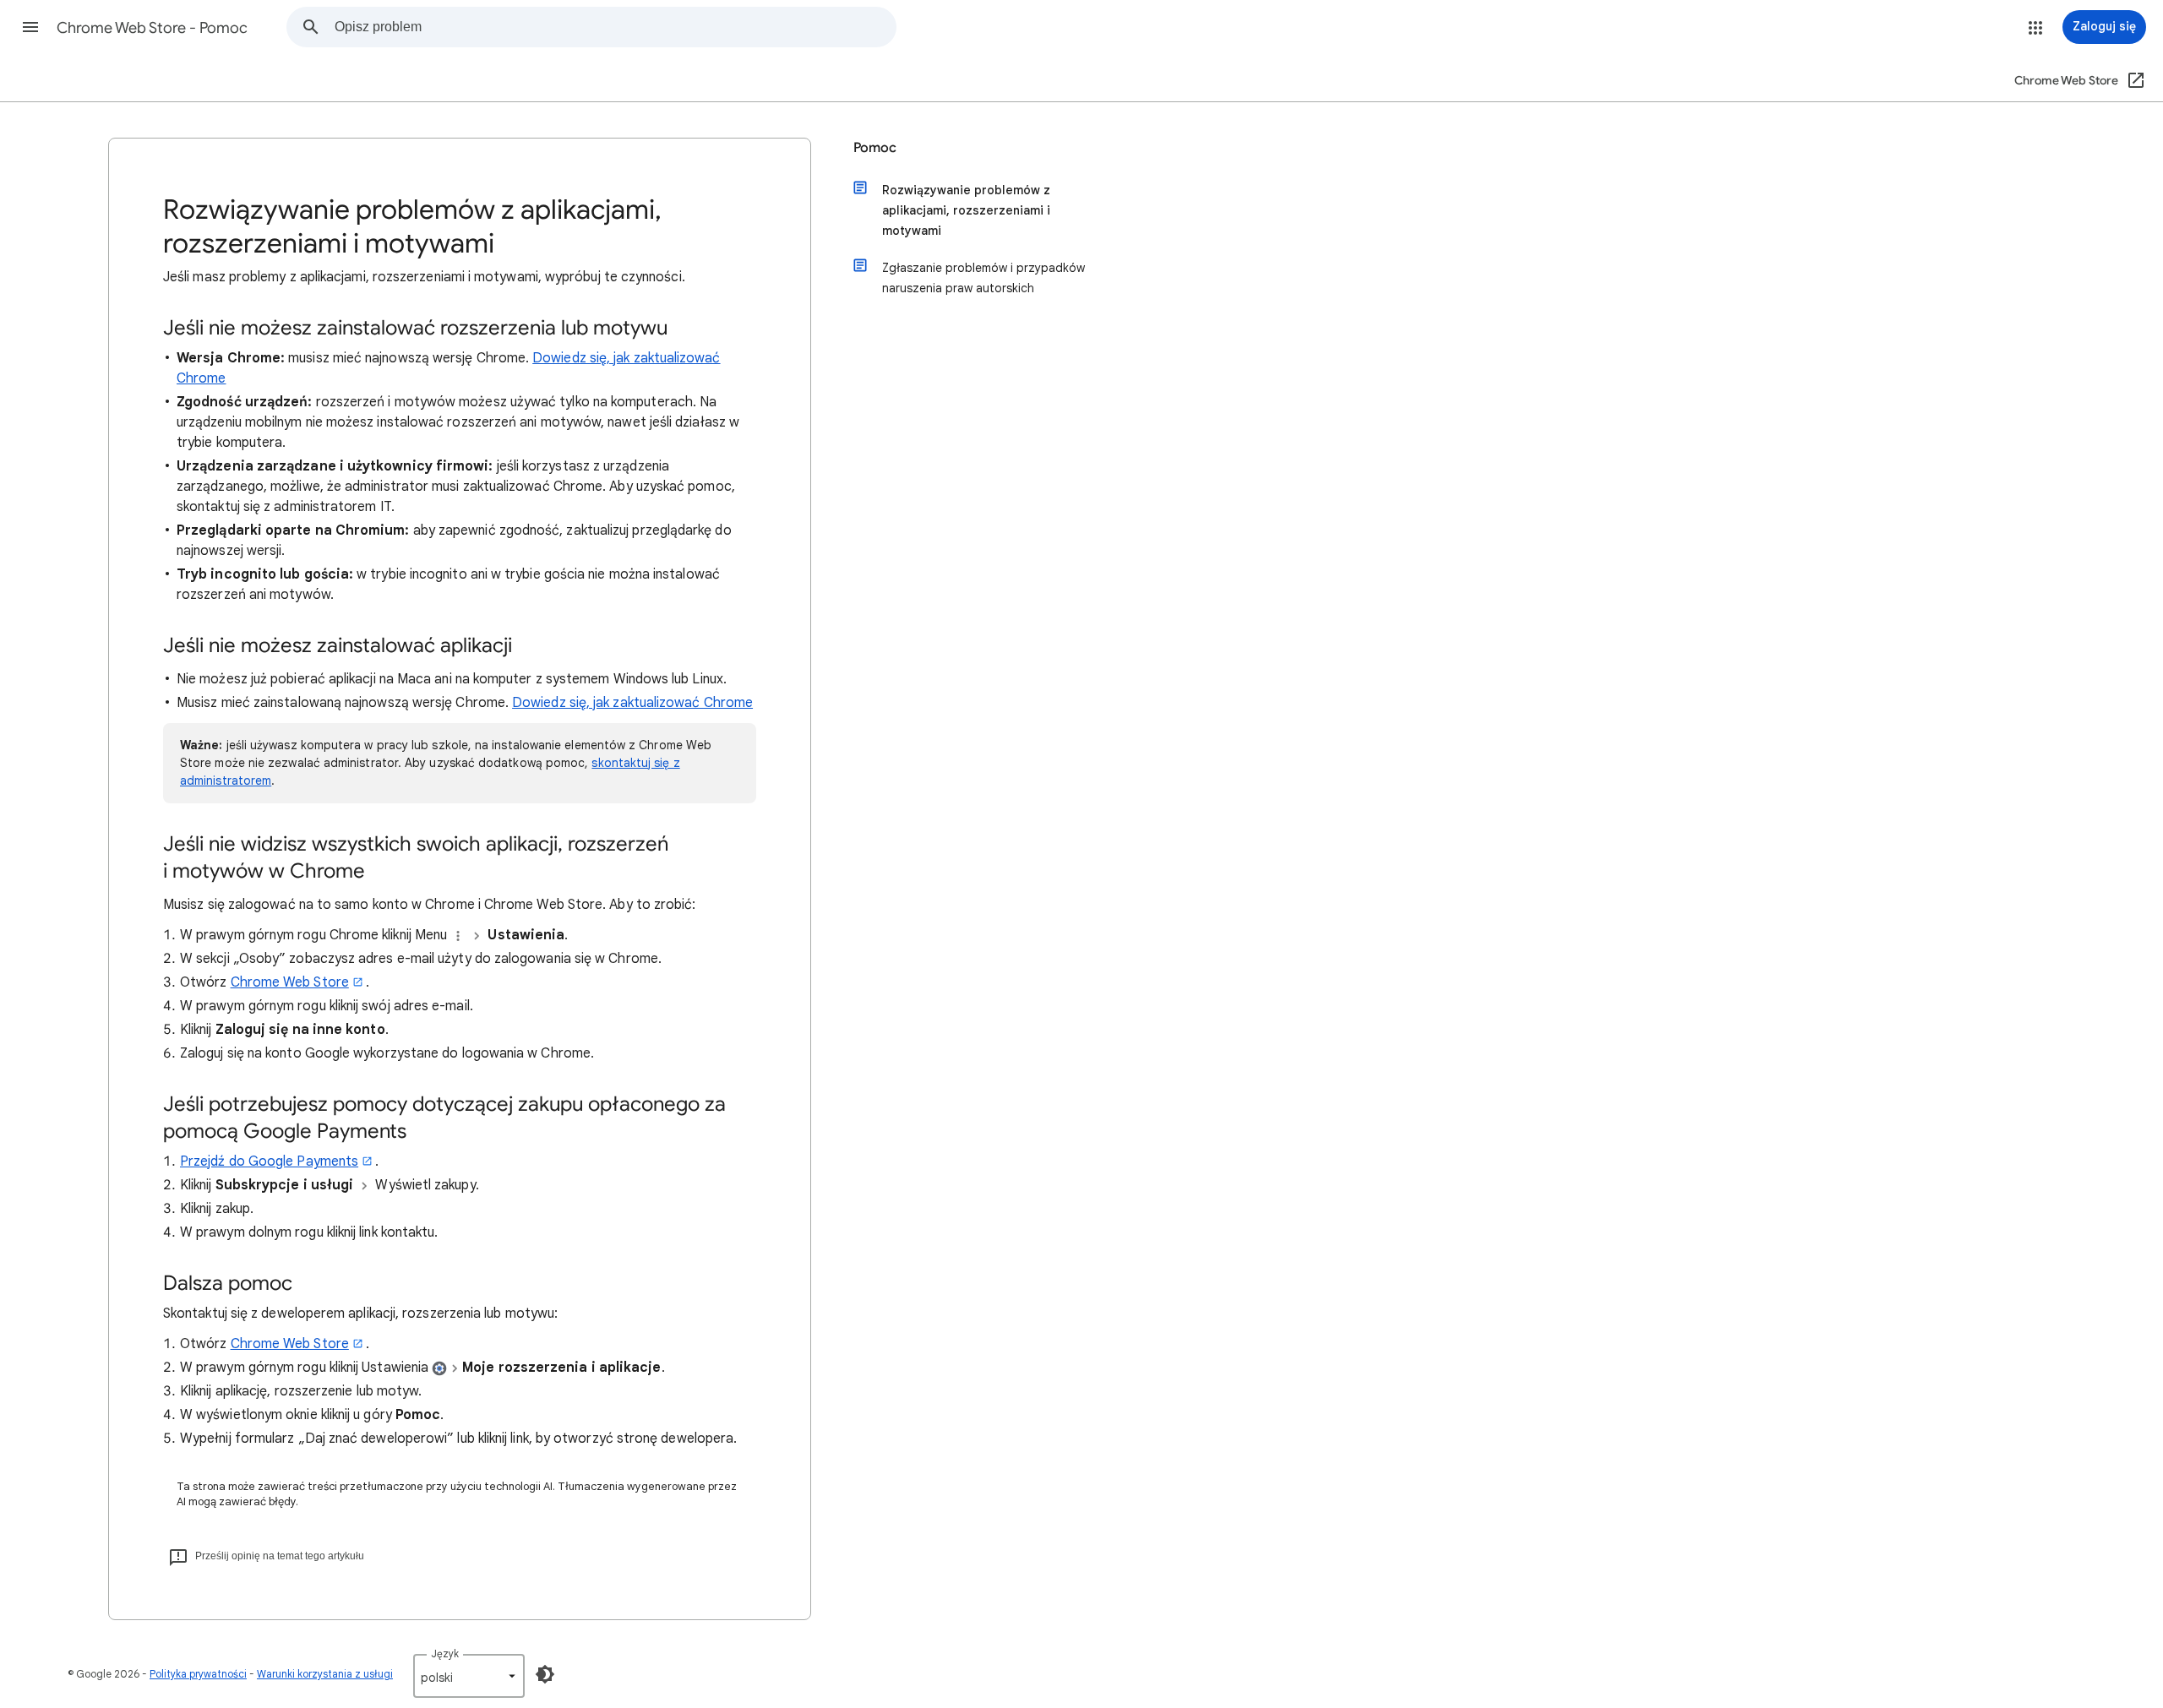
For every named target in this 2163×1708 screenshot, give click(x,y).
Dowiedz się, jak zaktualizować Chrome (632, 703)
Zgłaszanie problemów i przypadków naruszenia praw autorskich (983, 278)
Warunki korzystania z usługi (325, 1674)
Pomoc (875, 148)
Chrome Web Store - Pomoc (152, 28)
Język (445, 1654)
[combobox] (615, 27)
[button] (30, 27)
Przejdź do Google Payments (269, 1161)
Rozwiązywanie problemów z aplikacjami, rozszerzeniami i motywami (966, 210)
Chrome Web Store (290, 982)
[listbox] (469, 1676)
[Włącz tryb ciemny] (545, 1674)
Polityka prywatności (198, 1674)
